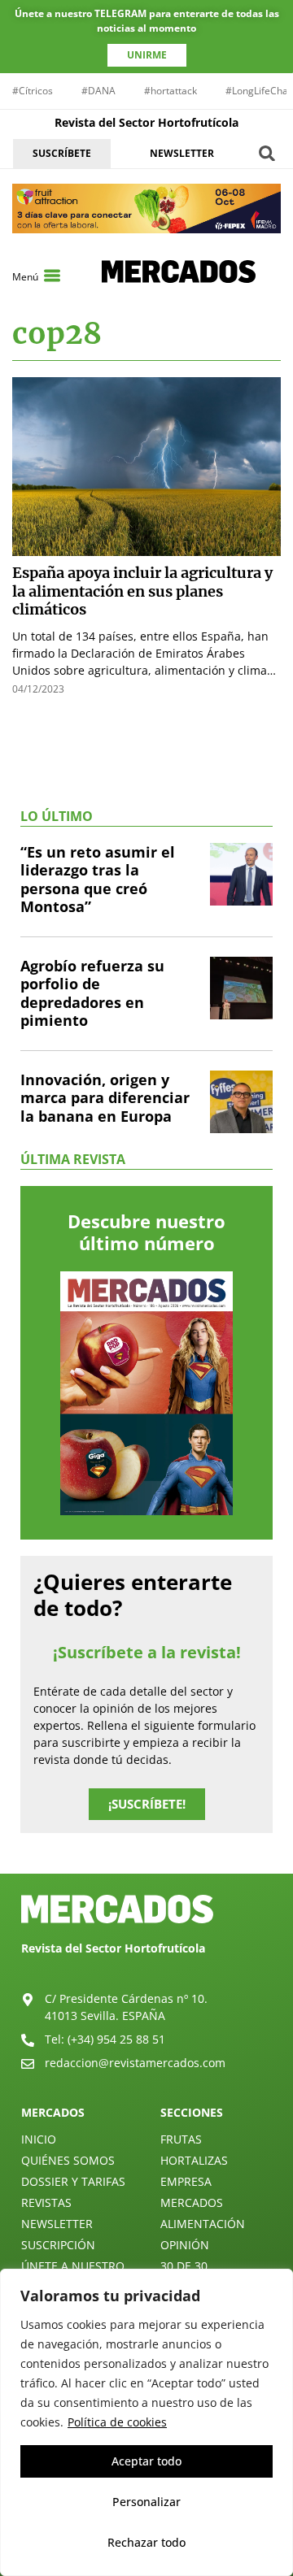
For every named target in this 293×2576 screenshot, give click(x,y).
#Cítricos (33, 91)
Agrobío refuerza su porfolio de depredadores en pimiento (92, 993)
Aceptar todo (146, 2461)
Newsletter (57, 2224)
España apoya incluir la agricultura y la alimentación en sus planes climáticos (142, 591)
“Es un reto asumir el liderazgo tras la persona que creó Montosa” (98, 880)
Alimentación (203, 2224)
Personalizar (146, 2502)
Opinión (185, 2245)
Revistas (46, 2202)
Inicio (39, 2139)
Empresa (186, 2181)
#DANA (98, 91)
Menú (25, 277)
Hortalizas (194, 2160)
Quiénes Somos (68, 2160)
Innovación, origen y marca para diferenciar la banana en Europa (105, 1098)
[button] (267, 153)
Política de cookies (117, 2422)
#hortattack (171, 91)
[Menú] (52, 276)
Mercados (192, 2202)
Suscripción (58, 2245)
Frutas (181, 2139)
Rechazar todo (146, 2542)
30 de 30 (184, 2266)
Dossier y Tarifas (73, 2181)
